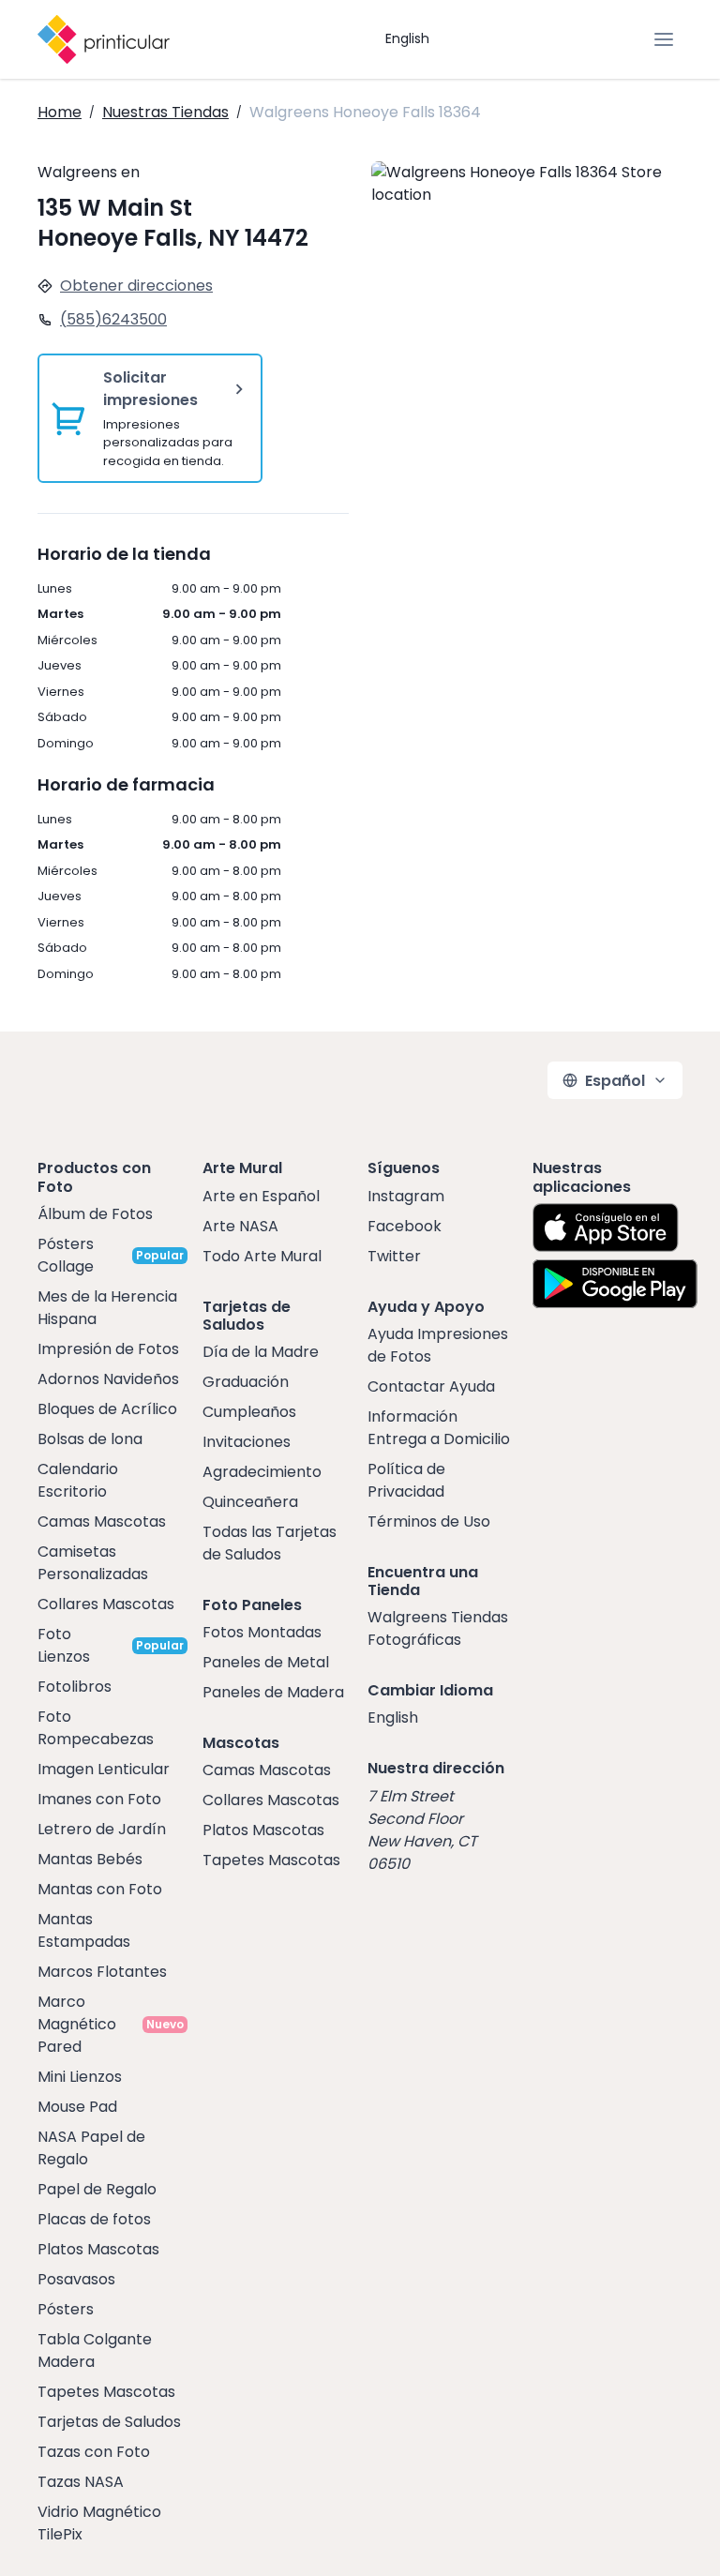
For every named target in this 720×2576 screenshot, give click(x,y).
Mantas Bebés (90, 1859)
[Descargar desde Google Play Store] (615, 1284)
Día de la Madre (261, 1352)
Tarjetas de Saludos (109, 2422)
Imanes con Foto (99, 1799)
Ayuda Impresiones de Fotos (438, 1345)
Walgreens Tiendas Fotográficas (438, 1628)
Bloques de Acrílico (107, 1409)
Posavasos (76, 2279)
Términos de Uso (429, 1521)
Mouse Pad (77, 2107)
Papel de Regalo (97, 2189)
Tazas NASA (81, 2482)
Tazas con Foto (94, 2452)
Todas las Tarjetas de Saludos (270, 1543)
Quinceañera (250, 1502)
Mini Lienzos (80, 2077)
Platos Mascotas (98, 2249)
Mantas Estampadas (84, 1930)
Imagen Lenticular (104, 1769)
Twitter (394, 1256)
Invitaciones (247, 1442)
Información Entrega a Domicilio (439, 1428)
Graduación (246, 1382)
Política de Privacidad (406, 1480)
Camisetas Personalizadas (93, 1563)
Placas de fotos (94, 2219)
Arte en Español (261, 1196)
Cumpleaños (249, 1412)
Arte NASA (240, 1226)
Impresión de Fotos (108, 1349)
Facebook (405, 1226)
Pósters (66, 2309)
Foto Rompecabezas (96, 1728)
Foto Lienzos (64, 1645)
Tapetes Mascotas (106, 2392)
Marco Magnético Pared (77, 2024)
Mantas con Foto (100, 1889)
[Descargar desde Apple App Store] (606, 1228)
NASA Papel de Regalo (91, 2148)
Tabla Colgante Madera (95, 2350)
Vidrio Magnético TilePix (99, 2523)
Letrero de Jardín (102, 1829)
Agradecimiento (262, 1472)
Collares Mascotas (106, 1604)
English (407, 38)
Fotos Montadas (262, 1632)
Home (60, 112)
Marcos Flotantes (102, 1972)
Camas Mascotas (102, 1521)
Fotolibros (75, 1687)
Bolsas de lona (90, 1439)
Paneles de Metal (266, 1662)
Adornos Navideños (108, 1379)
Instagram (406, 1196)
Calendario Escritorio (78, 1480)
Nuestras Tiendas (165, 112)
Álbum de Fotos (95, 1214)
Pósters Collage (66, 1255)
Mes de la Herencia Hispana (107, 1308)
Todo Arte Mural (262, 1256)
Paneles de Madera (273, 1692)
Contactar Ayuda (431, 1386)
